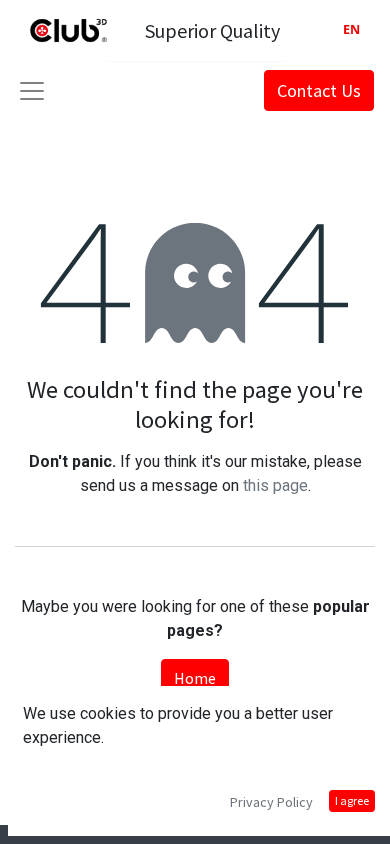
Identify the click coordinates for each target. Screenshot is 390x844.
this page (275, 485)
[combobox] (351, 30)
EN (351, 29)
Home (195, 678)
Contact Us (319, 90)
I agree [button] (352, 800)
